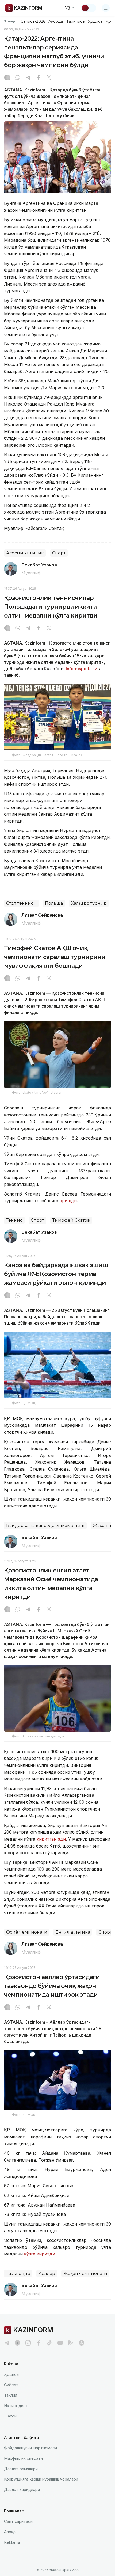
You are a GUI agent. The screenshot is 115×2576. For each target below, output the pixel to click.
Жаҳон (10, 2416)
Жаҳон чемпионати (85, 2274)
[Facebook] (39, 78)
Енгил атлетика (73, 1932)
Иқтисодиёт (16, 2406)
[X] (49, 78)
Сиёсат (11, 2385)
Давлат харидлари (22, 2490)
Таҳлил (11, 2395)
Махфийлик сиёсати (23, 2458)
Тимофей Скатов (71, 1220)
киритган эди (51, 1839)
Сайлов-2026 (33, 21)
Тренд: (10, 21)
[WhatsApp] (18, 78)
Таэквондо (18, 2274)
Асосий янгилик (25, 553)
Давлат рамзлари (21, 2469)
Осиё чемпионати (27, 1932)
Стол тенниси (21, 903)
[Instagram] (7, 78)
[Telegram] (28, 78)
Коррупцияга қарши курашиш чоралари (41, 2479)
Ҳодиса (95, 21)
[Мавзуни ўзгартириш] (89, 8)
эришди (68, 1201)
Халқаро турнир (89, 903)
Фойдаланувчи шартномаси (30, 2448)
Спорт (59, 553)
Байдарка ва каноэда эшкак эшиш (45, 1526)
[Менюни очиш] (106, 8)
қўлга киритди (40, 2254)
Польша (54, 903)
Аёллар (47, 2274)
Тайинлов (76, 21)
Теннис (14, 1220)
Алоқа (10, 2532)
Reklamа (12, 2542)
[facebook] (39, 2343)
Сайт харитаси (18, 2521)
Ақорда (56, 21)
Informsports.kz (82, 669)
